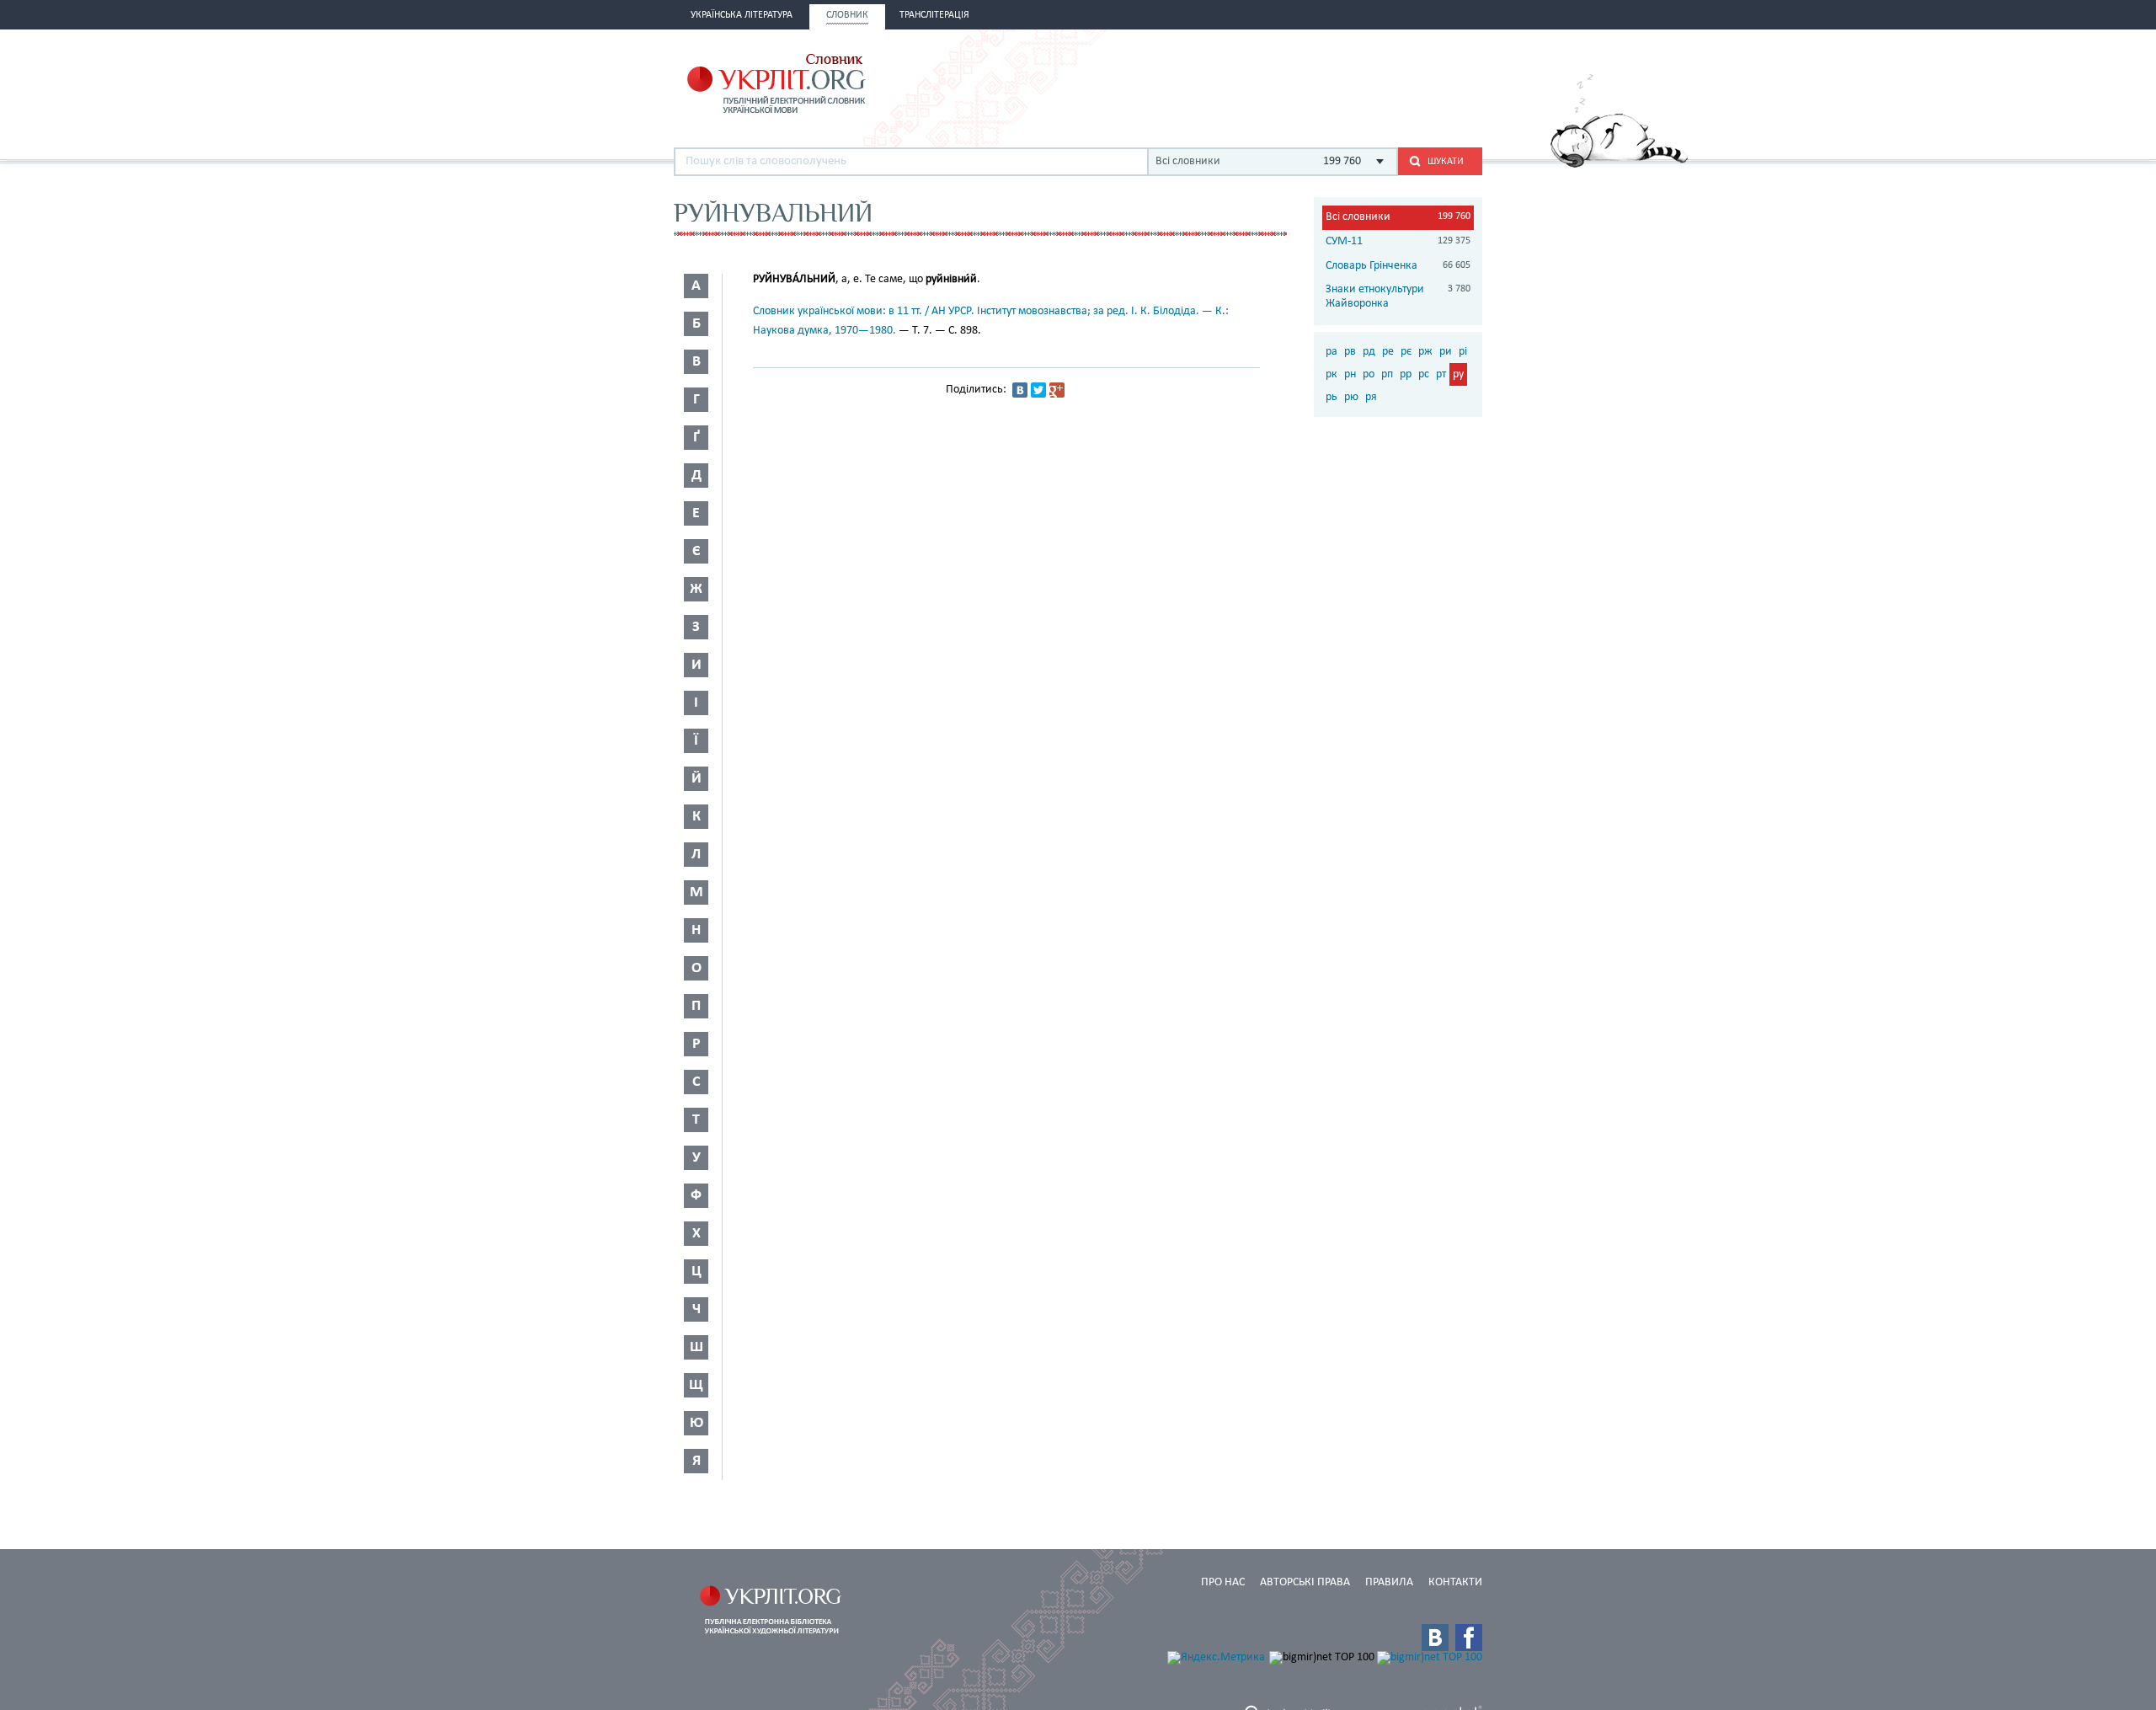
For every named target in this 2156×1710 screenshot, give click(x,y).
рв (1350, 352)
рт (1441, 374)
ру (1458, 374)
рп (1387, 374)
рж (1425, 352)
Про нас (1223, 1582)
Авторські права (1305, 1582)
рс (1424, 374)
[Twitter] (1038, 390)
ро (1369, 374)
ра (1331, 352)
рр (1406, 374)
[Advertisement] (1285, 82)
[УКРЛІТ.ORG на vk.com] (1435, 1638)
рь (1331, 397)
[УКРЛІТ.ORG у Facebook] (1469, 1638)
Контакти (1455, 1582)
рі (1463, 352)
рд (1369, 352)
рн (1350, 374)
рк (1331, 374)
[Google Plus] (1057, 390)
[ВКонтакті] (1020, 390)
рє (1406, 352)
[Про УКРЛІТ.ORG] (1619, 165)
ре (1388, 352)
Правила (1389, 1582)
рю (1351, 397)
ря (1371, 397)
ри (1446, 352)
